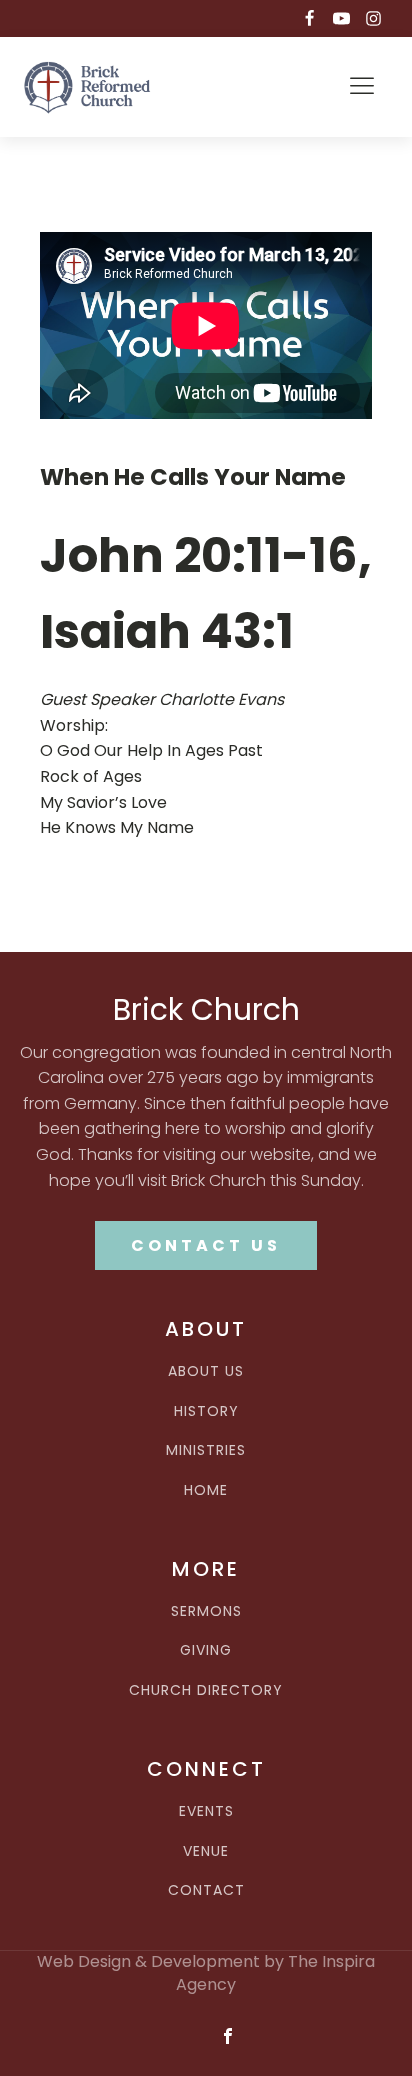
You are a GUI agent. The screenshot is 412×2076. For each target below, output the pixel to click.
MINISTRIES (206, 1450)
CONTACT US (206, 1245)
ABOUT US (206, 1371)
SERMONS (206, 1611)
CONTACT (206, 1890)
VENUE (206, 1851)
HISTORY (206, 1411)
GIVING (206, 1650)
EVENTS (206, 1811)
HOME (206, 1490)
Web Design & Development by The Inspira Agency (206, 1973)
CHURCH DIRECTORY (206, 1690)
